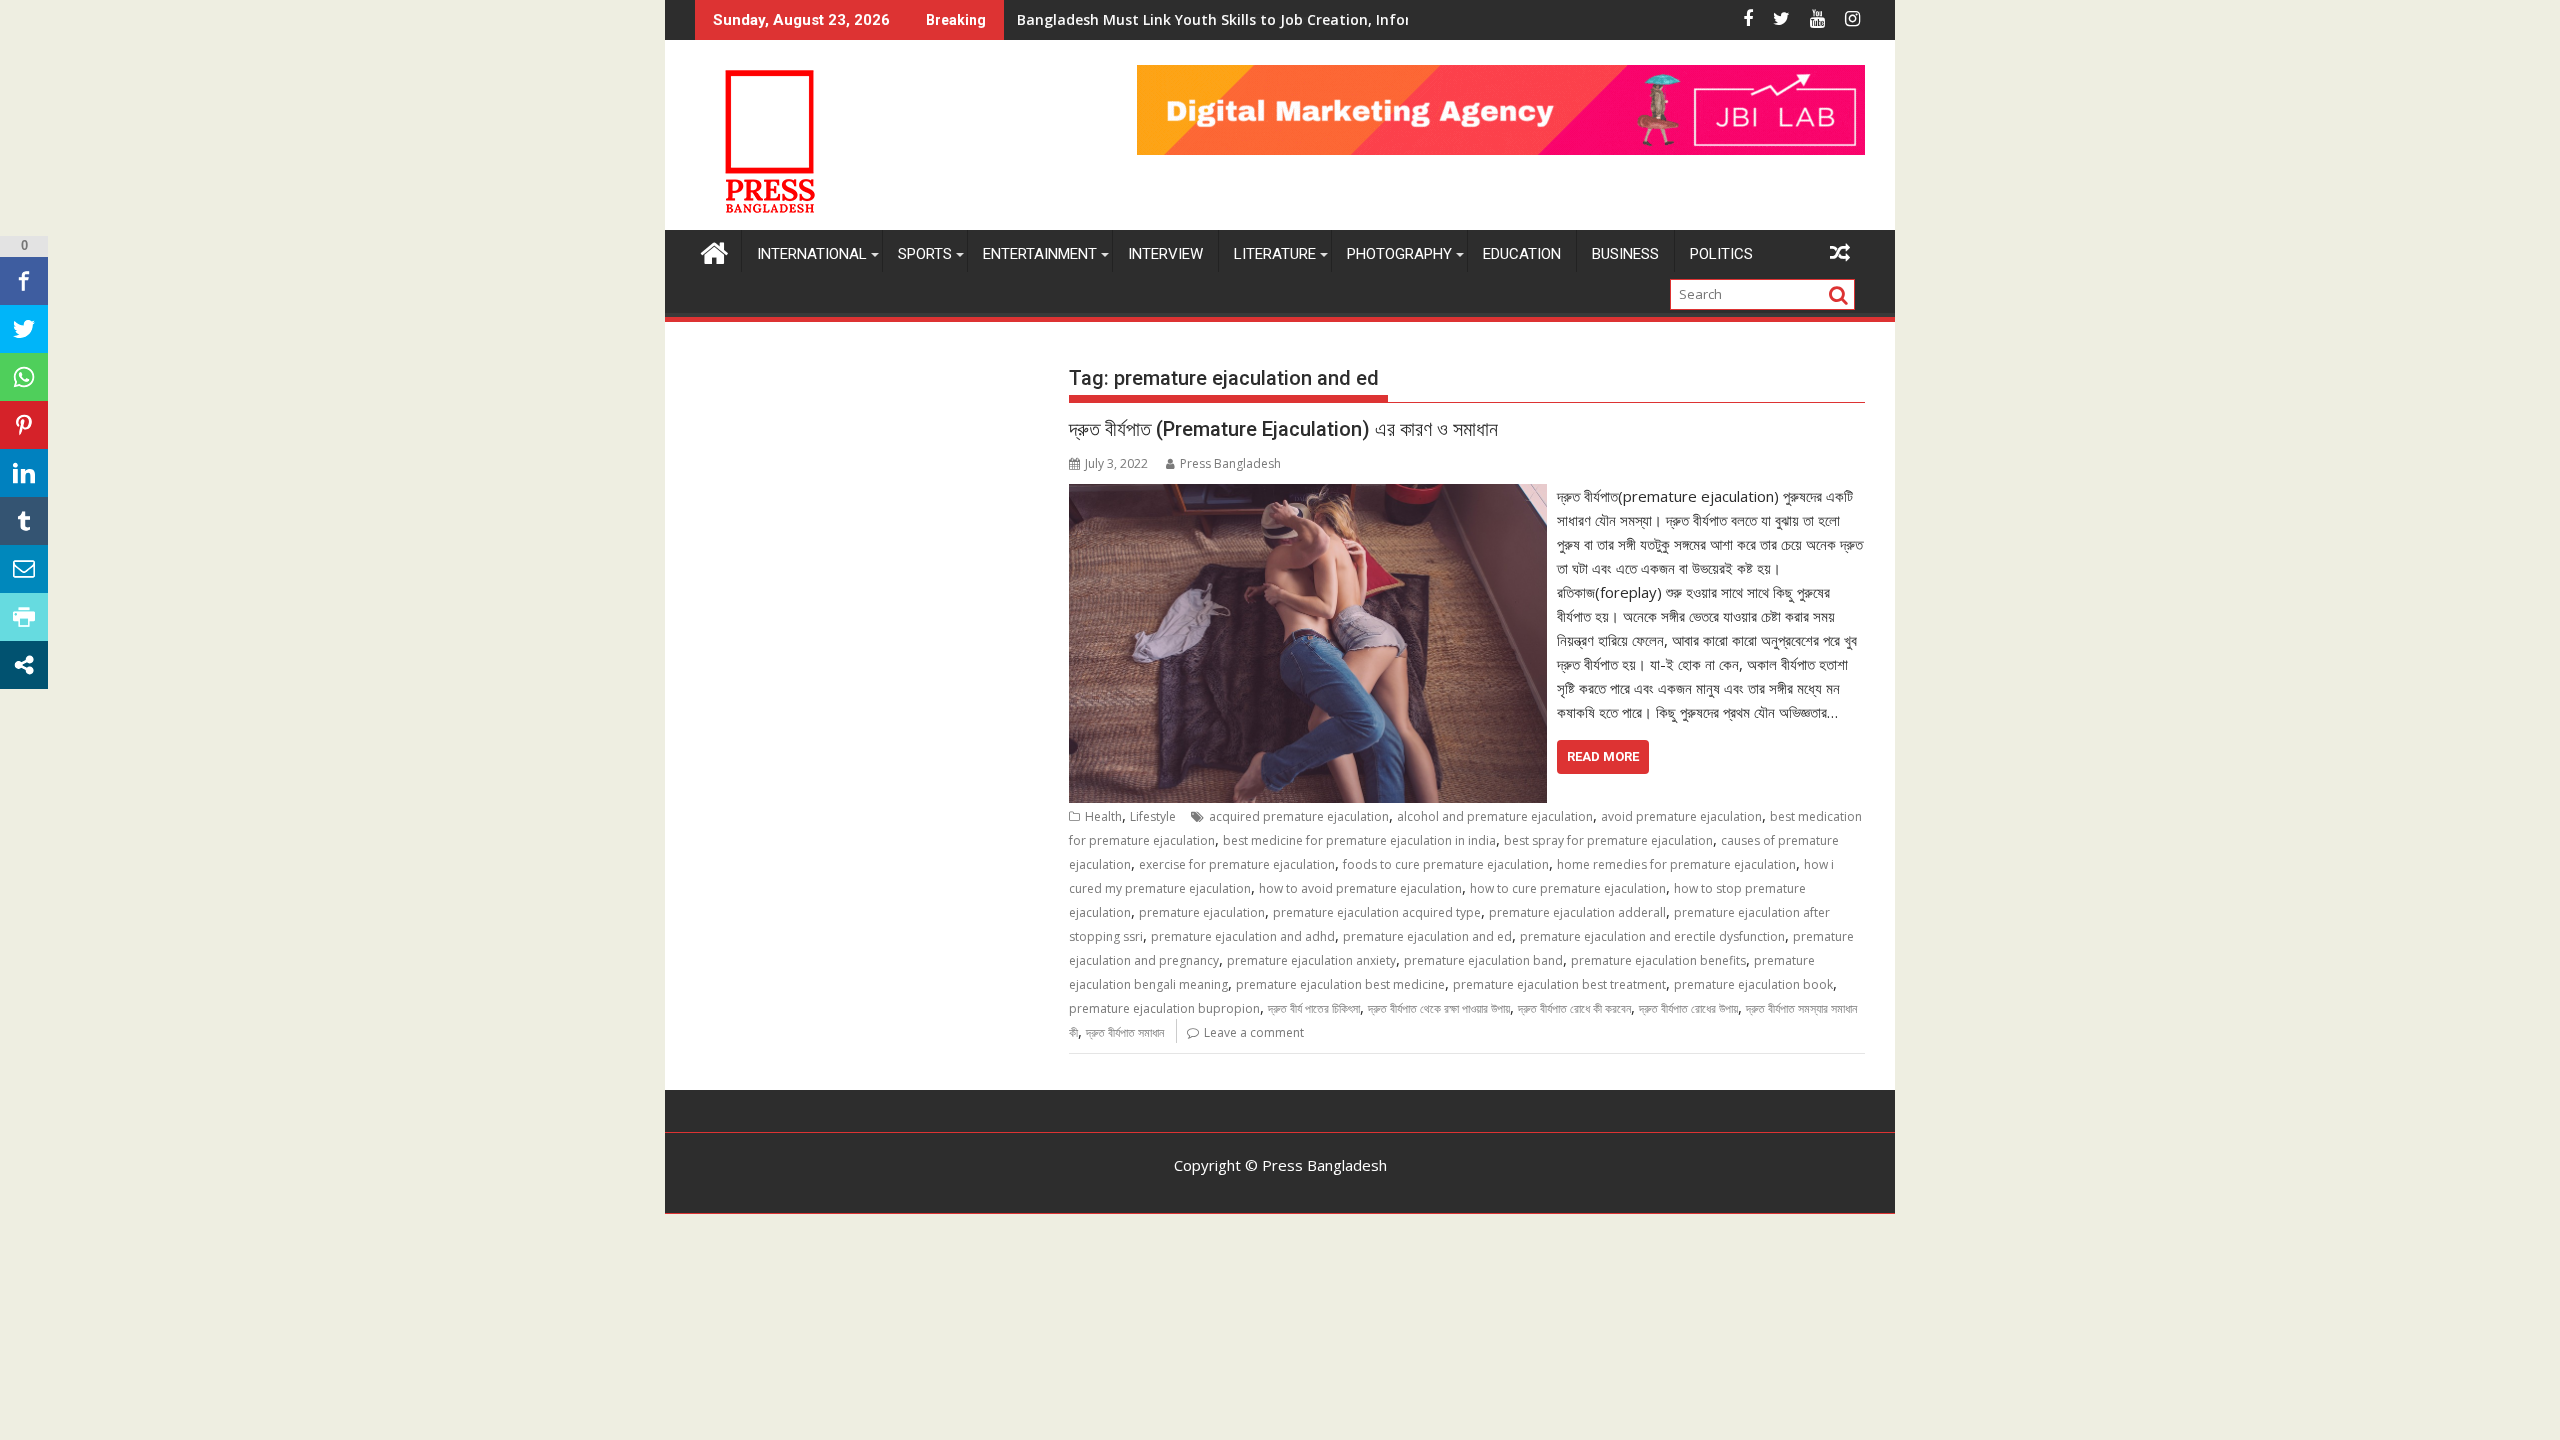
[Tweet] (24, 329)
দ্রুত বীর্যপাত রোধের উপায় (1688, 1008)
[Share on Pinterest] (24, 425)
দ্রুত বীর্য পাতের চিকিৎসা (1314, 1008)
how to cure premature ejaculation (1568, 888)
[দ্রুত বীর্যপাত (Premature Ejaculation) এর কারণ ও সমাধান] (1307, 496)
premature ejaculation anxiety (1311, 960)
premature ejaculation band (1483, 960)
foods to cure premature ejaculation (1446, 864)
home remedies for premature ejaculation (1676, 864)
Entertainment (1040, 254)
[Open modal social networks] (24, 665)
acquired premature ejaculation (1299, 816)
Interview (1165, 254)
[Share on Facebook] (24, 281)
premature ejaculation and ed (1427, 936)
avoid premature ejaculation (1681, 816)
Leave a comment (1254, 1032)
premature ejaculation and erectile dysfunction (1652, 936)
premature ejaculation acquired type (1377, 912)
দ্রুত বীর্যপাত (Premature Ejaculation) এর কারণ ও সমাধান (1283, 429)
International (812, 254)
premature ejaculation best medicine (1340, 984)
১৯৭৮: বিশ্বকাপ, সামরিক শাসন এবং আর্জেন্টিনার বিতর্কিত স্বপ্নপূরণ (1170, 19)
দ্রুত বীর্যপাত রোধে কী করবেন (1574, 1008)
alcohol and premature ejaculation (1495, 816)
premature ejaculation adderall (1577, 912)
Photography (1399, 254)
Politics (1721, 254)
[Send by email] (24, 569)
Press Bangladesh (1230, 463)
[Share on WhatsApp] (24, 377)
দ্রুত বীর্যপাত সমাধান (1125, 1032)
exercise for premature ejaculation (1237, 864)
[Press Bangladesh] (714, 250)
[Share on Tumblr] (24, 521)
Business (1625, 254)
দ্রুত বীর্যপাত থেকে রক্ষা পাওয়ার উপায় (1439, 1008)
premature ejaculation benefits (1658, 960)
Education (1522, 254)
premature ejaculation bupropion (1164, 1008)
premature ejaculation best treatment (1559, 984)
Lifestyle (1153, 816)
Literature (1275, 254)
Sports (925, 254)
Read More (1603, 756)
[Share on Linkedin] (24, 473)
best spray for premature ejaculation (1608, 840)
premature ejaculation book (1753, 984)
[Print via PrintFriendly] (24, 617)
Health (1103, 816)
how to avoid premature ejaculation (1360, 888)
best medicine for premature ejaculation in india (1359, 840)
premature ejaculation (1202, 912)
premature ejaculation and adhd (1243, 936)
